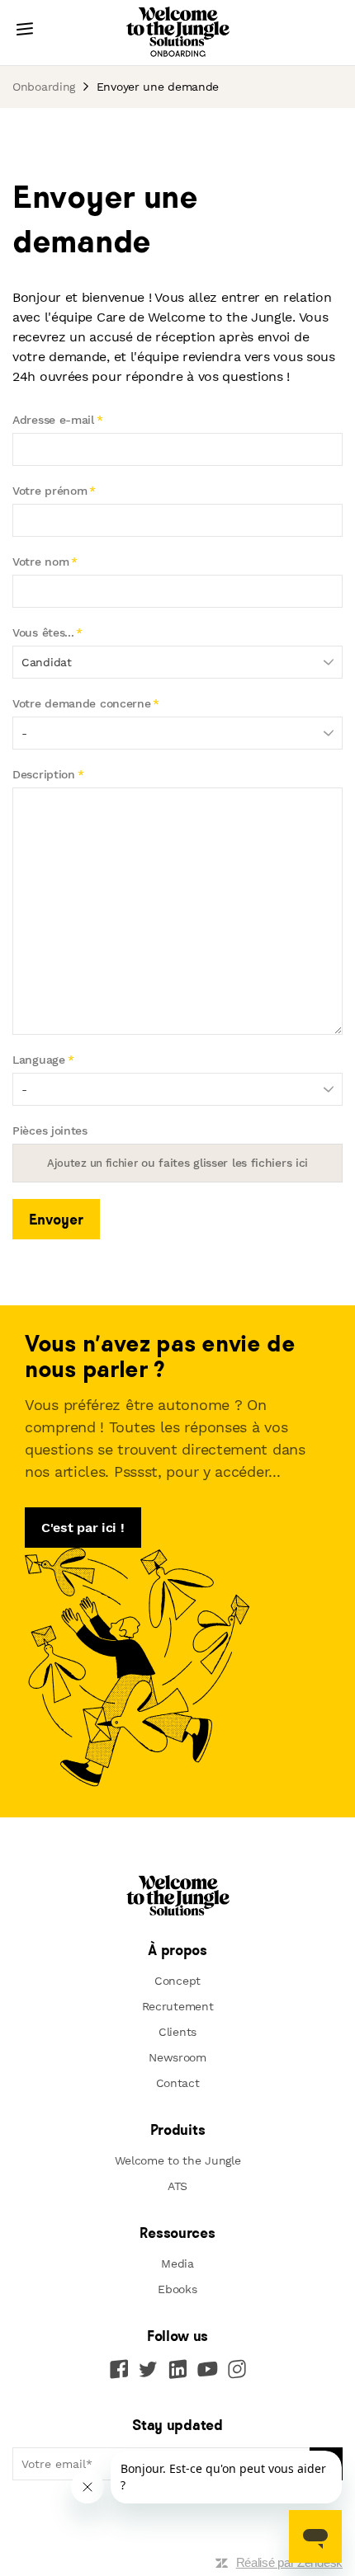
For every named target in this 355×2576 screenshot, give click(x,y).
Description (44, 774)
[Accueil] (178, 33)
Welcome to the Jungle (178, 2160)
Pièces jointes (50, 1131)
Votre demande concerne (81, 703)
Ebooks (177, 2289)
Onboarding (44, 87)
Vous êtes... (43, 632)
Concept (177, 1981)
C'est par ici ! (83, 1528)
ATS (177, 2186)
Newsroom (177, 2057)
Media (177, 2263)
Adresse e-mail (53, 420)
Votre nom (40, 562)
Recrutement (178, 2006)
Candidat (47, 662)
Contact (178, 2083)
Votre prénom (50, 491)
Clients (177, 2032)
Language (39, 1060)
